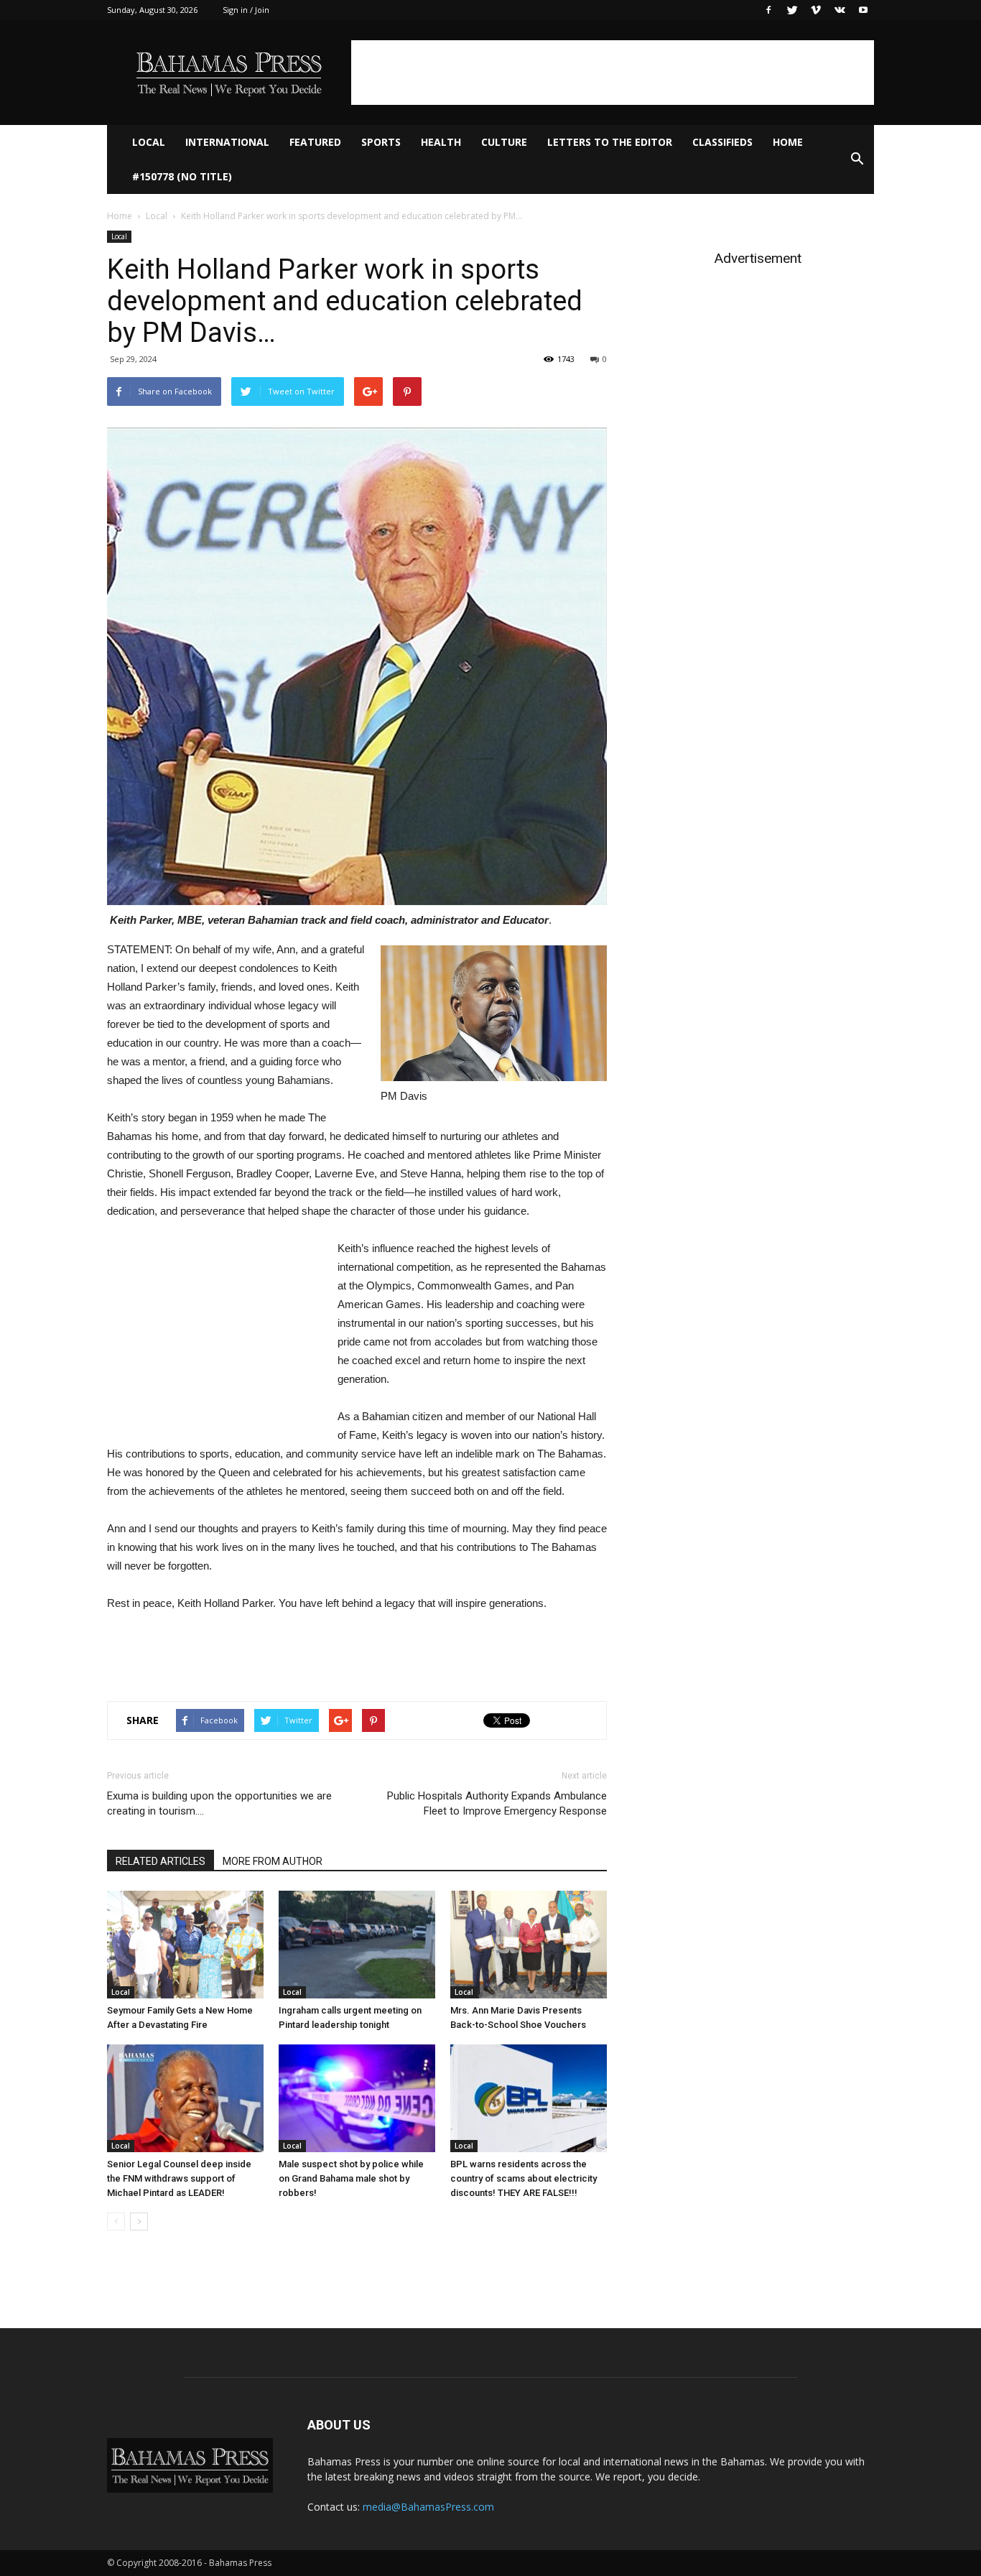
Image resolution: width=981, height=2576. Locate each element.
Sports (381, 142)
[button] (857, 159)
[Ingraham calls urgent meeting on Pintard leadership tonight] (357, 1945)
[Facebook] (768, 10)
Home (788, 142)
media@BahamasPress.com (428, 2507)
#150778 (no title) (182, 176)
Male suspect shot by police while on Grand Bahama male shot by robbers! (351, 2178)
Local (149, 142)
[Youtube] (863, 10)
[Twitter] (792, 10)
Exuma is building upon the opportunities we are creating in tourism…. (219, 1803)
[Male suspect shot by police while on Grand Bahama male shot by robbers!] (357, 2098)
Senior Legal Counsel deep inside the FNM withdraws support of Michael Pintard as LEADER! (179, 2178)
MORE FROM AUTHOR (273, 1861)
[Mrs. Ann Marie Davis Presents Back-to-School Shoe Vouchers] (529, 1945)
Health (441, 142)
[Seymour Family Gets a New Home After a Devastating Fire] (185, 1945)
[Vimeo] (816, 10)
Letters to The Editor (610, 142)
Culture (504, 142)
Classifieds (722, 142)
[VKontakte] (840, 10)
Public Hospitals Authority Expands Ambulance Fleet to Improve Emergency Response (497, 1803)
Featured (315, 142)
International (227, 142)
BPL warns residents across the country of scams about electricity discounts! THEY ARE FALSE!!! (524, 2178)
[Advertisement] (613, 73)
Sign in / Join (246, 10)
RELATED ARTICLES (161, 1861)
